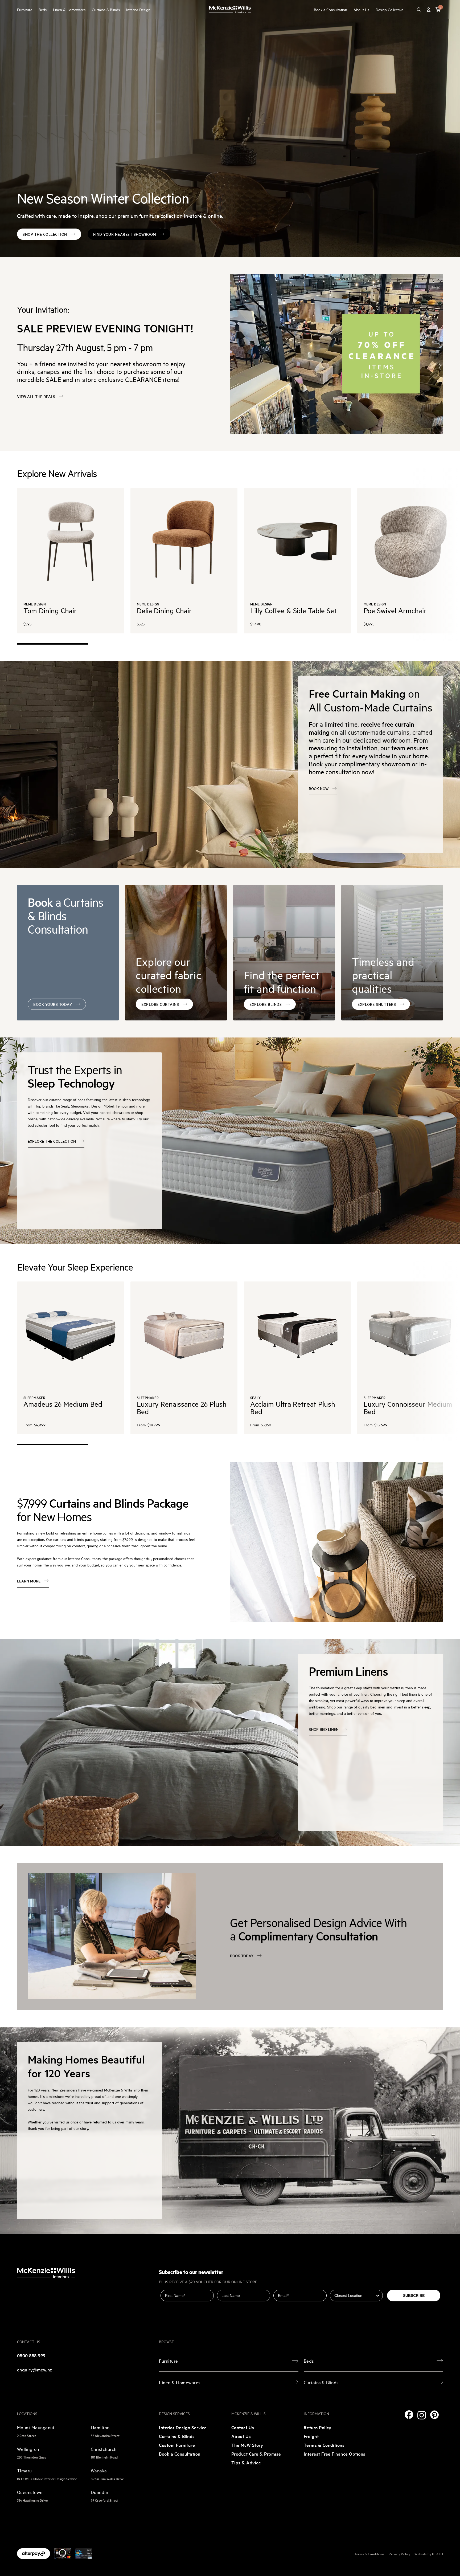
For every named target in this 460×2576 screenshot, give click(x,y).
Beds (43, 9)
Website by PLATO (429, 2554)
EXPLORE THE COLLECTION (52, 1141)
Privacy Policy (399, 2554)
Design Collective (389, 9)
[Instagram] (422, 2415)
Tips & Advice (246, 2462)
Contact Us (243, 2427)
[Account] (429, 10)
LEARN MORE (29, 1581)
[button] (438, 10)
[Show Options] (378, 2296)
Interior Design (138, 9)
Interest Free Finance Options (335, 2454)
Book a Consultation (330, 9)
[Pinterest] (434, 2415)
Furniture (25, 9)
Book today (242, 1956)
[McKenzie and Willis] (230, 9)
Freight (311, 2436)
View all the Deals (36, 396)
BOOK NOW (319, 788)
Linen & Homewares (69, 9)
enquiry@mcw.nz (35, 2369)
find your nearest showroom (125, 234)
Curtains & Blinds (106, 9)
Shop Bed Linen (324, 1729)
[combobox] (355, 2296)
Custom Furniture (177, 2445)
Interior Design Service (183, 2427)
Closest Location (345, 2286)
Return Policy (318, 2427)
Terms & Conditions (324, 2445)
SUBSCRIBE (414, 2296)
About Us (361, 9)
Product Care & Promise (256, 2454)
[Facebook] (409, 2415)
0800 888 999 (31, 2355)
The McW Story (247, 2445)
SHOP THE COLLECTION (45, 234)
